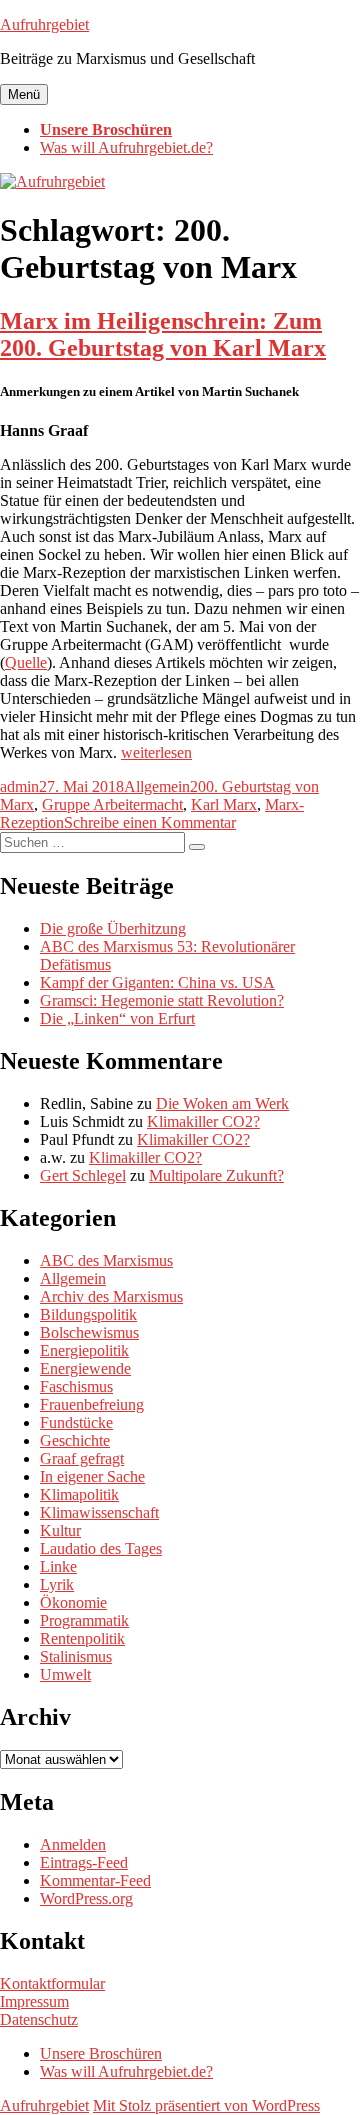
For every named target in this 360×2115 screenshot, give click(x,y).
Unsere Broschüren (106, 129)
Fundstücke (76, 1422)
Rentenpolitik (82, 1638)
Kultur (60, 1530)
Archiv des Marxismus (111, 1296)
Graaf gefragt (82, 1458)
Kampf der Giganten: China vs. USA (157, 982)
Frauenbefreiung (92, 1404)
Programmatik (84, 1620)
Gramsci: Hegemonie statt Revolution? (162, 1000)
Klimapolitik (79, 1494)
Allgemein (157, 786)
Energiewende (85, 1368)
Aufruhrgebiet (44, 24)
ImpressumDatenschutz (39, 2010)
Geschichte (75, 1440)
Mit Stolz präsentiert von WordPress (206, 2105)
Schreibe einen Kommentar (150, 822)
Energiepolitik (84, 1350)
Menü (24, 94)
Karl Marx (224, 804)
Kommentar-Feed (95, 1880)
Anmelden (73, 1844)
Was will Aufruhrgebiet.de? (126, 147)
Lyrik (57, 1584)
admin (19, 786)
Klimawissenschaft (99, 1512)
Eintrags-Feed (84, 1862)
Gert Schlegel (83, 1175)
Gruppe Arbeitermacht (112, 804)
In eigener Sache (92, 1476)
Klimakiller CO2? (203, 1121)
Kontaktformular (52, 1983)
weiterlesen (156, 752)
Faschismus (76, 1386)
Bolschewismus (89, 1332)
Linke (58, 1566)
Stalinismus (76, 1656)
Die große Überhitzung (113, 928)
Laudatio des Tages (101, 1548)
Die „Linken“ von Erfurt (117, 1018)
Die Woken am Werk (222, 1103)
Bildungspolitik (88, 1314)
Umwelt (65, 1674)
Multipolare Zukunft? (216, 1175)
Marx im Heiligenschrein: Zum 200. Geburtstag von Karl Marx (163, 334)
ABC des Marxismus (106, 1260)
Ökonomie (73, 1602)
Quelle (26, 662)
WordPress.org (86, 1898)
